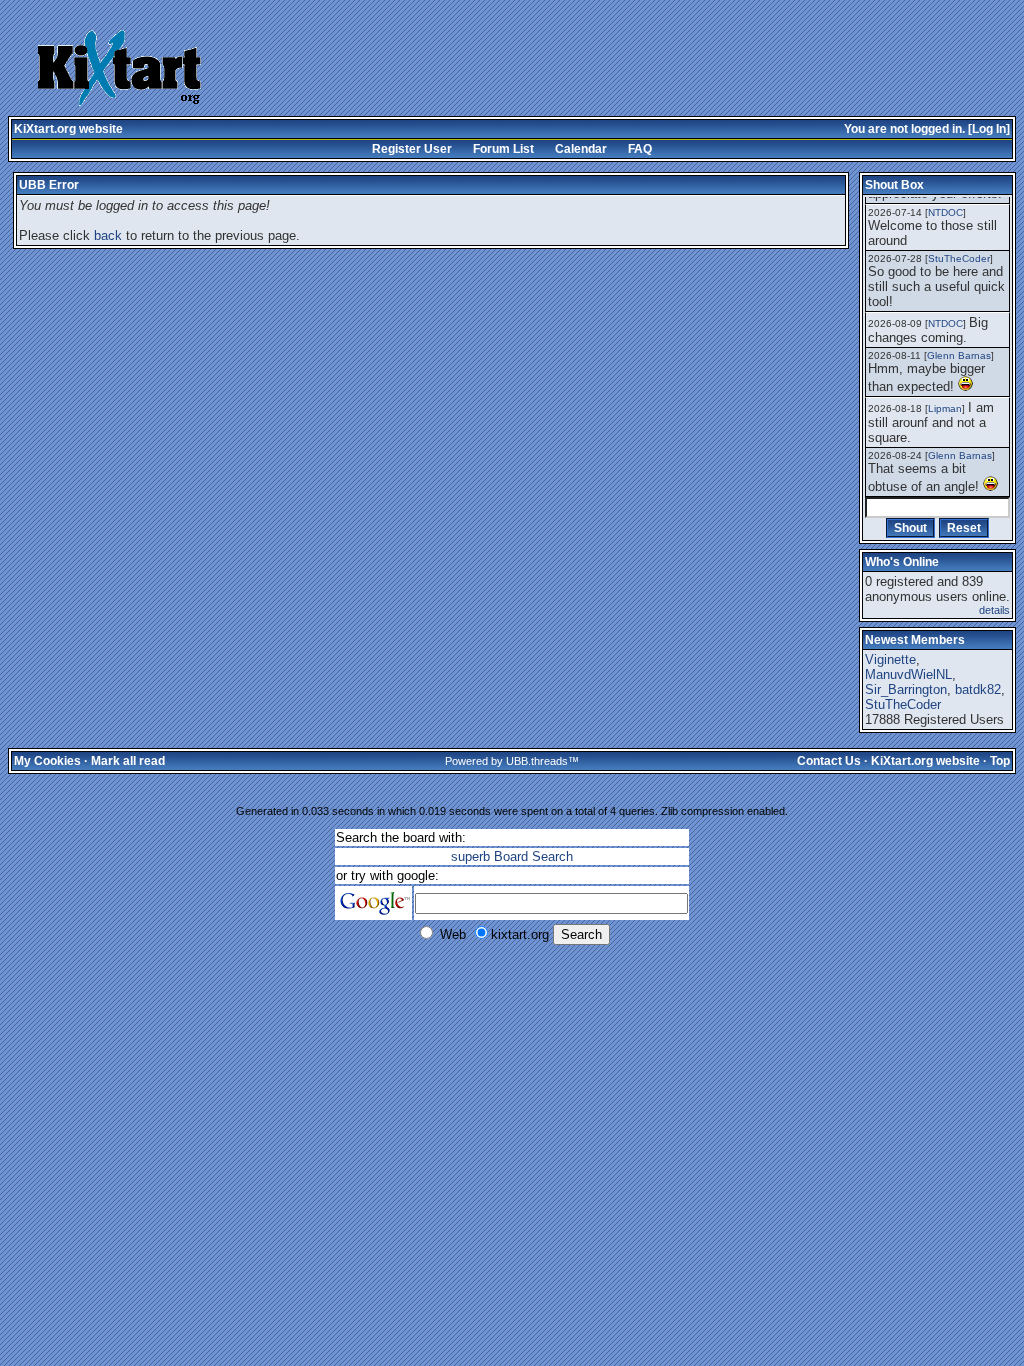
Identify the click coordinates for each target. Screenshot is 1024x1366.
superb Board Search (512, 856)
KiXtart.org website (68, 129)
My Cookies (47, 761)
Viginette (890, 659)
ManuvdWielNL (908, 674)
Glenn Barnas (959, 355)
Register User (412, 149)
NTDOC (945, 212)
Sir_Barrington (906, 689)
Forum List (503, 149)
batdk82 (978, 689)
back (108, 235)
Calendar (581, 149)
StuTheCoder (959, 258)
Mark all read (128, 761)
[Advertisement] (552, 70)
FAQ (640, 149)
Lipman (945, 408)
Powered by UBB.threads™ (512, 761)
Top (1000, 761)
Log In (989, 129)
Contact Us (829, 761)
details (994, 610)
